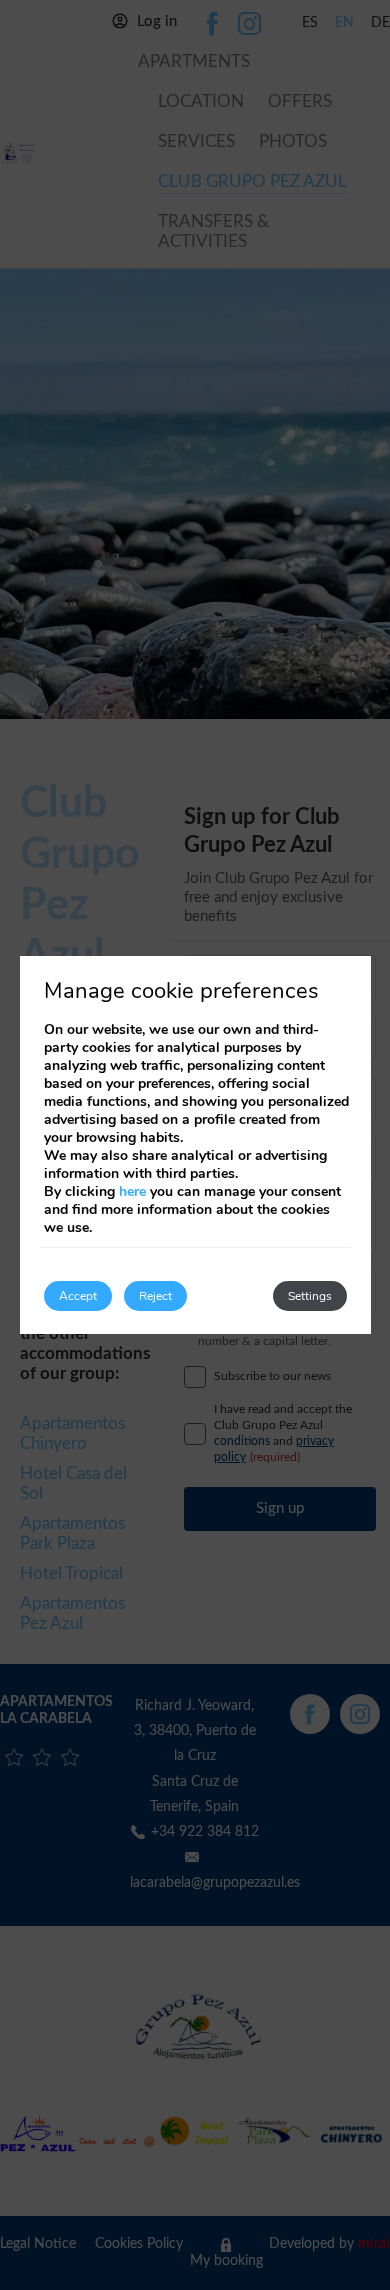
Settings (310, 1296)
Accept (78, 1296)
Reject (155, 1296)
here (132, 1191)
